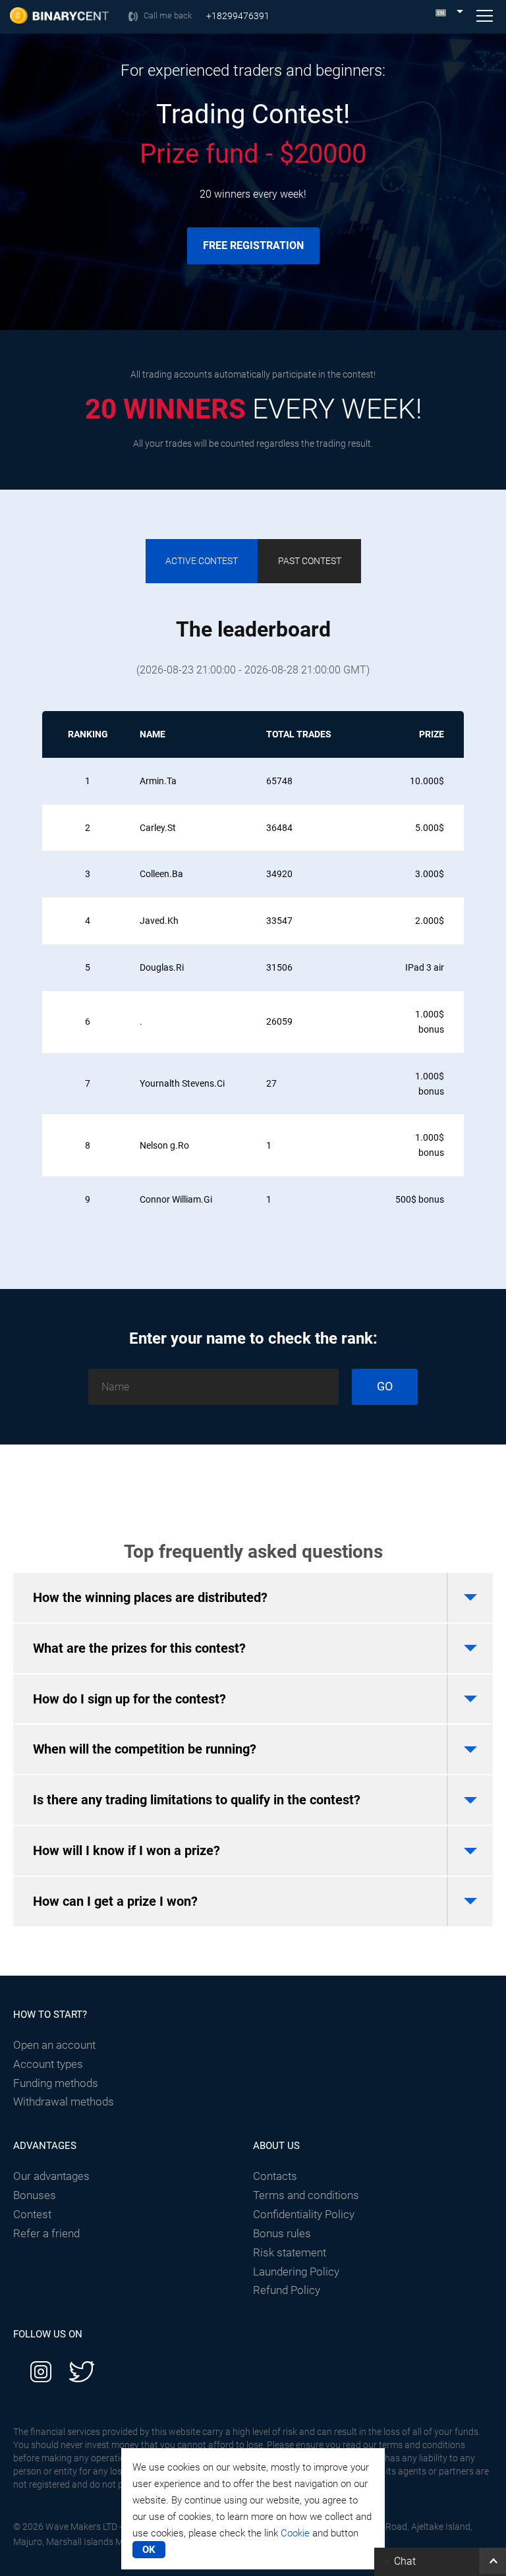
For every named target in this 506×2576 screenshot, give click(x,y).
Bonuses (35, 2195)
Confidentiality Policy (304, 2214)
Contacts (275, 2176)
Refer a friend (46, 2233)
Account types (48, 2064)
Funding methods (56, 2083)
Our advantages (51, 2176)
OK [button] (149, 2550)
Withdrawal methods (64, 2102)
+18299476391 (238, 16)
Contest (32, 2214)
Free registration (253, 245)
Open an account (54, 2045)
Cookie (295, 2533)
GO (385, 1386)
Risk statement (290, 2252)
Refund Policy (287, 2290)
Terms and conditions (306, 2195)
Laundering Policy (296, 2272)
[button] (440, 2561)
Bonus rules (282, 2233)
